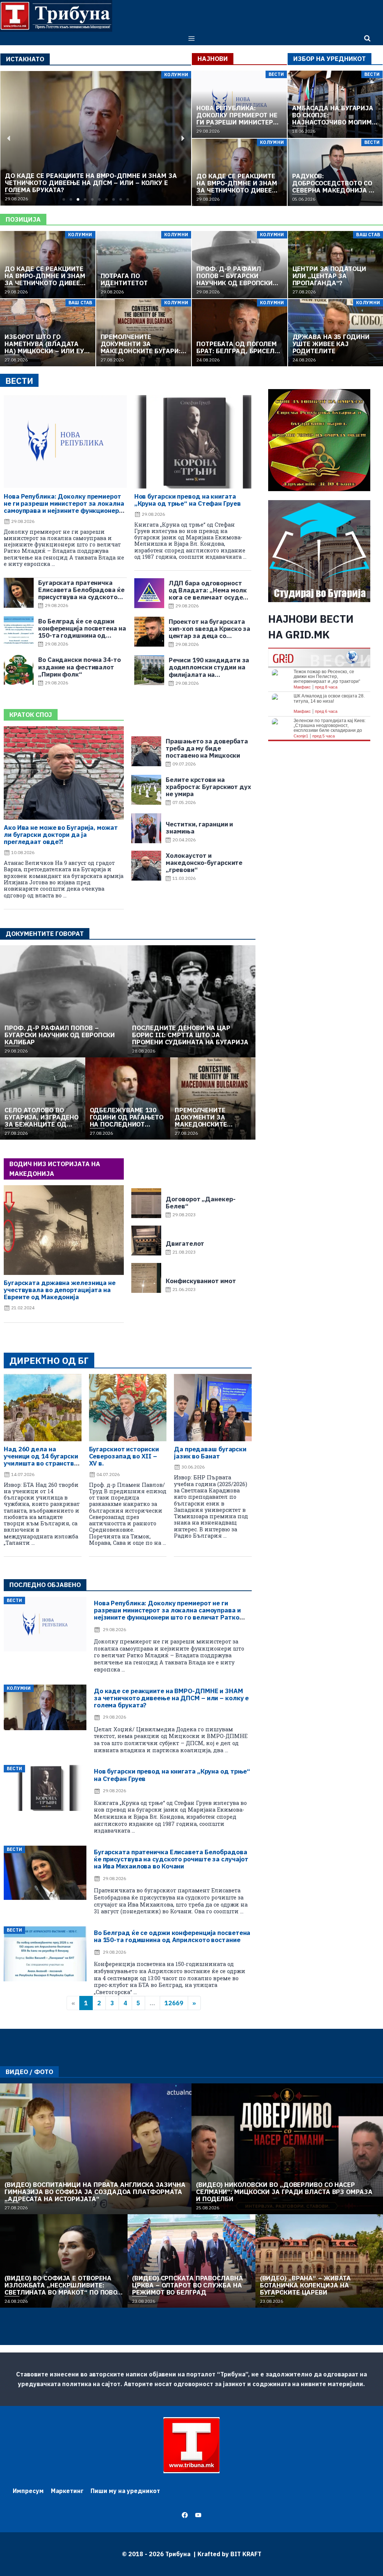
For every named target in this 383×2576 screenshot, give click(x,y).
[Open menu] (192, 38)
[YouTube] (198, 2515)
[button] (64, 199)
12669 (174, 2003)
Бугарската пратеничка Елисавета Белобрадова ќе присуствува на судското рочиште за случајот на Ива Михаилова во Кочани (171, 1859)
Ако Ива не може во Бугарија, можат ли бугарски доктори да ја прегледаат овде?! (61, 835)
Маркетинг (67, 2491)
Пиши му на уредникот (125, 2491)
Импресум (28, 2491)
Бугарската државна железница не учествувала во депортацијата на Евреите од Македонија (60, 1290)
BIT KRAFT (246, 2554)
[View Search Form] (367, 38)
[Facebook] (185, 2515)
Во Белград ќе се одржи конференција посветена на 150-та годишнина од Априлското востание (172, 1936)
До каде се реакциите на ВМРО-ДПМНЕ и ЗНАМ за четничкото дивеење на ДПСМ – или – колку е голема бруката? (171, 1698)
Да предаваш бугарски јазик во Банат (210, 1453)
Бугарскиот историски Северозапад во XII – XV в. (124, 1456)
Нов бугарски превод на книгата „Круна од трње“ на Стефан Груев (188, 500)
